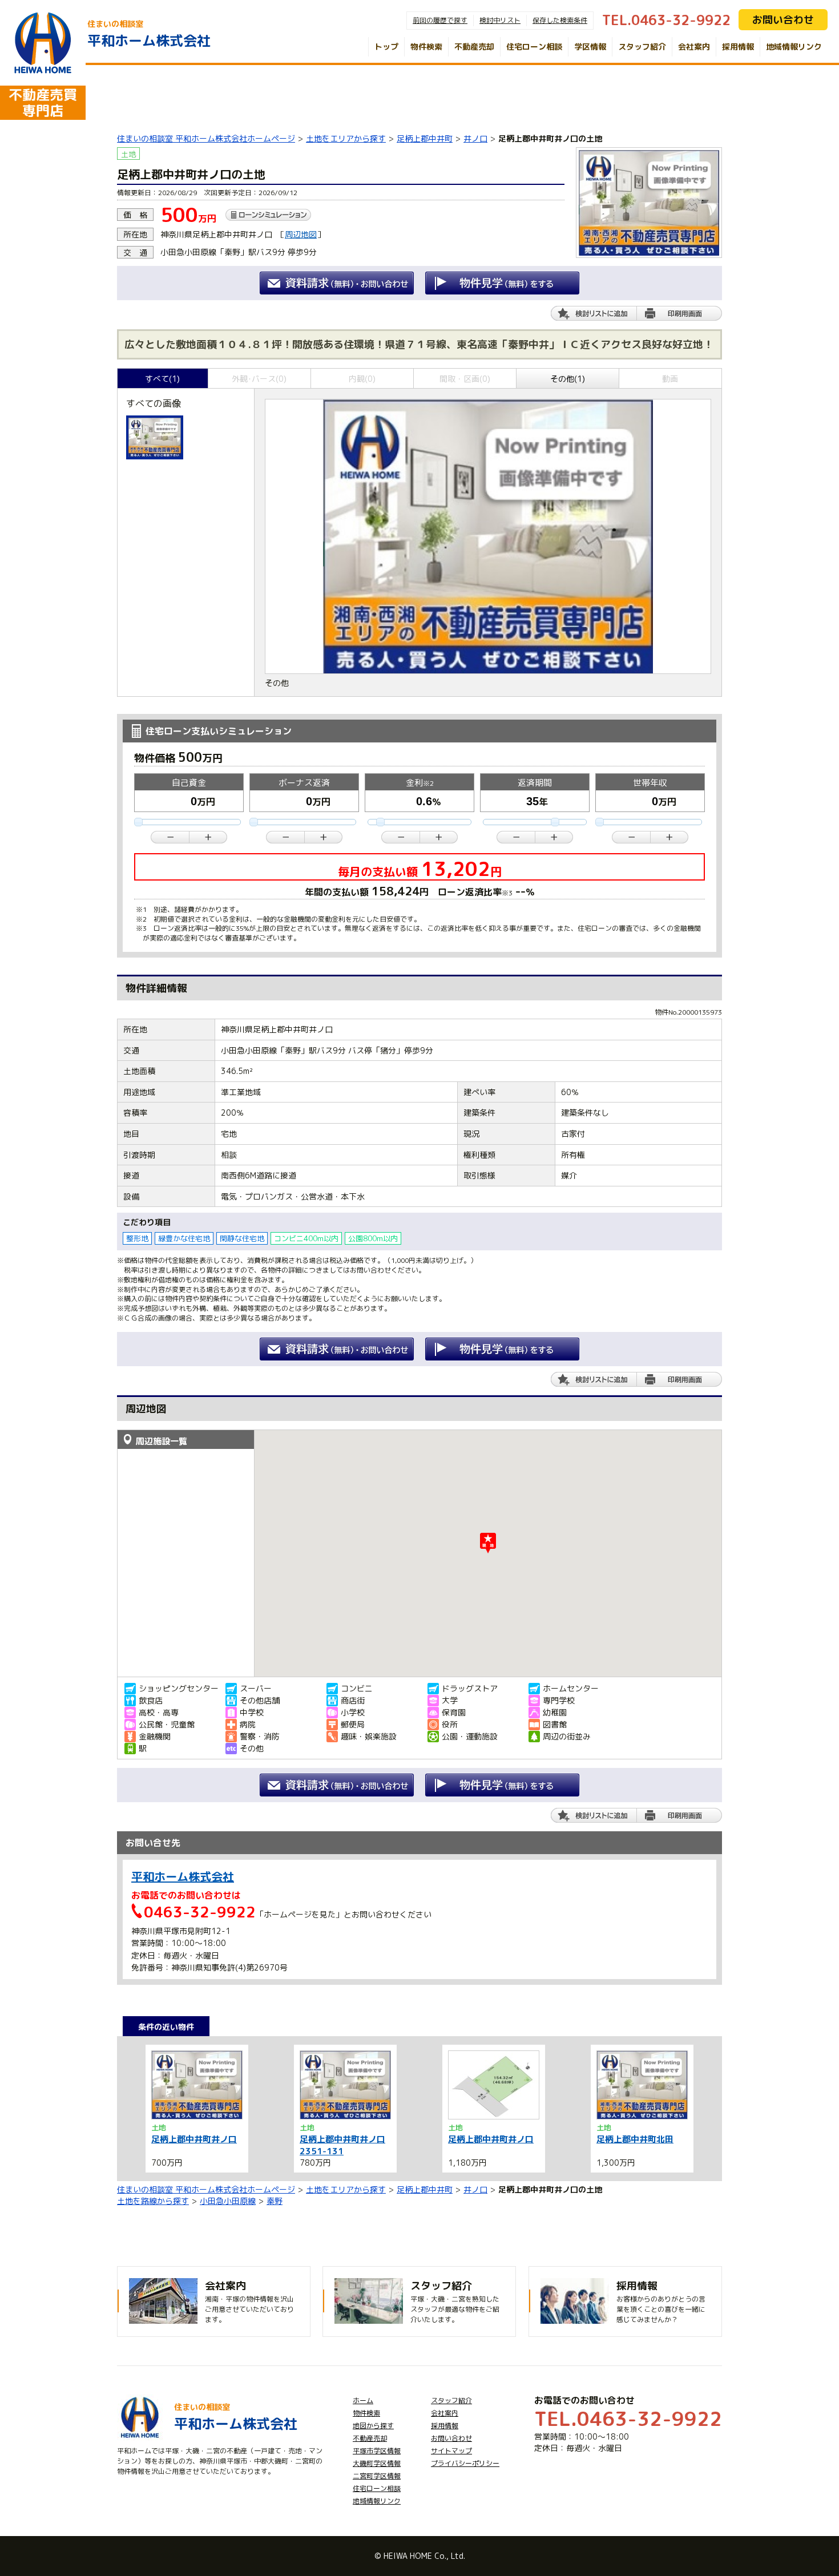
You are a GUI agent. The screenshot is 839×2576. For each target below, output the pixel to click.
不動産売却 (474, 47)
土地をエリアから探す (346, 138)
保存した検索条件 (560, 20)
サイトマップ (451, 2451)
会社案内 (694, 47)
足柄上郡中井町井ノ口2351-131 (342, 2145)
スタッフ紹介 (642, 47)
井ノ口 (475, 138)
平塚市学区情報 (377, 2451)
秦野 (275, 2201)
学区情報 (590, 47)
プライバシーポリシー (465, 2463)
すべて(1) (162, 379)
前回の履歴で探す (440, 20)
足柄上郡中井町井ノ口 (194, 2139)
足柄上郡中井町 (425, 138)
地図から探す (373, 2426)
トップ (386, 47)
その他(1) (568, 379)
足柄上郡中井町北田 (635, 2139)
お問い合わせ (783, 20)
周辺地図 (301, 234)
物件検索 (426, 47)
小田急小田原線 (228, 2201)
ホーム (363, 2401)
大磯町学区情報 (377, 2463)
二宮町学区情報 (377, 2476)
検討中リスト (500, 20)
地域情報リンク (794, 47)
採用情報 (738, 47)
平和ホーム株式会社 (183, 1876)
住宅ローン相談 (534, 47)
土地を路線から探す (153, 2201)
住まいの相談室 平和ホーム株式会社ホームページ (206, 138)
